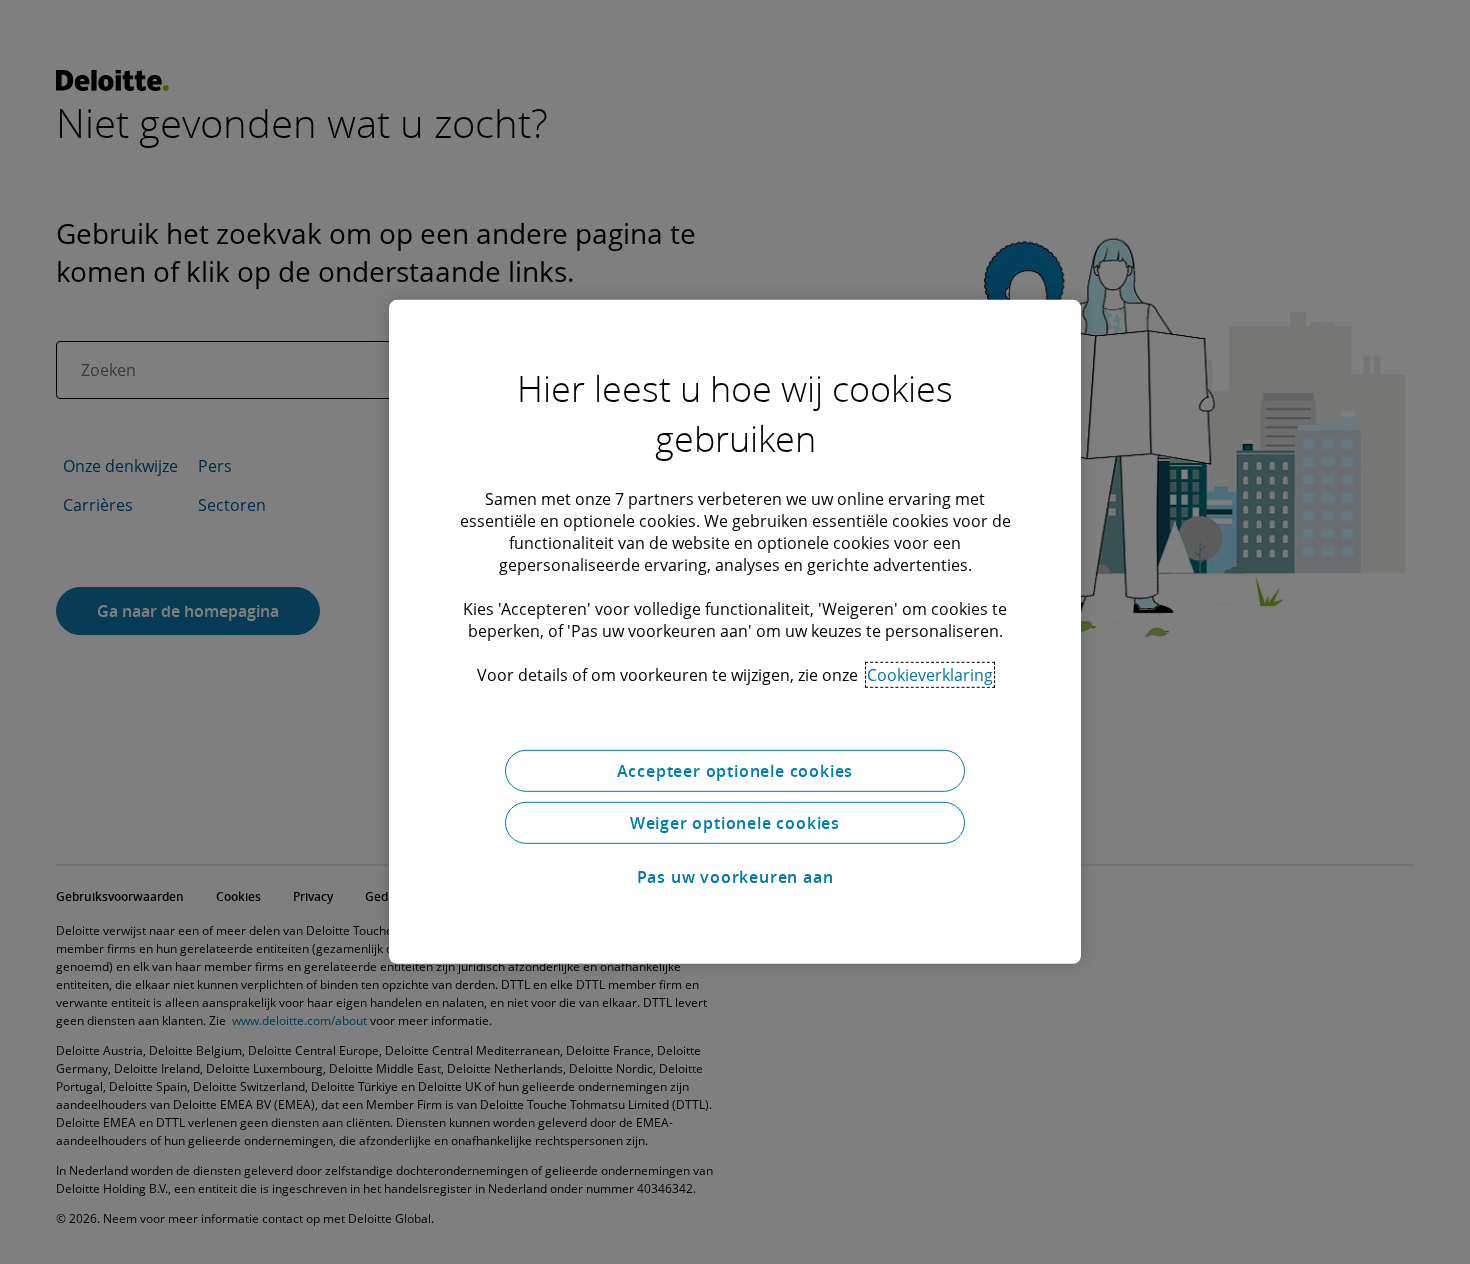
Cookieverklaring (930, 675)
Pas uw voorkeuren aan (735, 877)
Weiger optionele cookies (735, 823)
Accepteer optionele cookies (735, 771)
